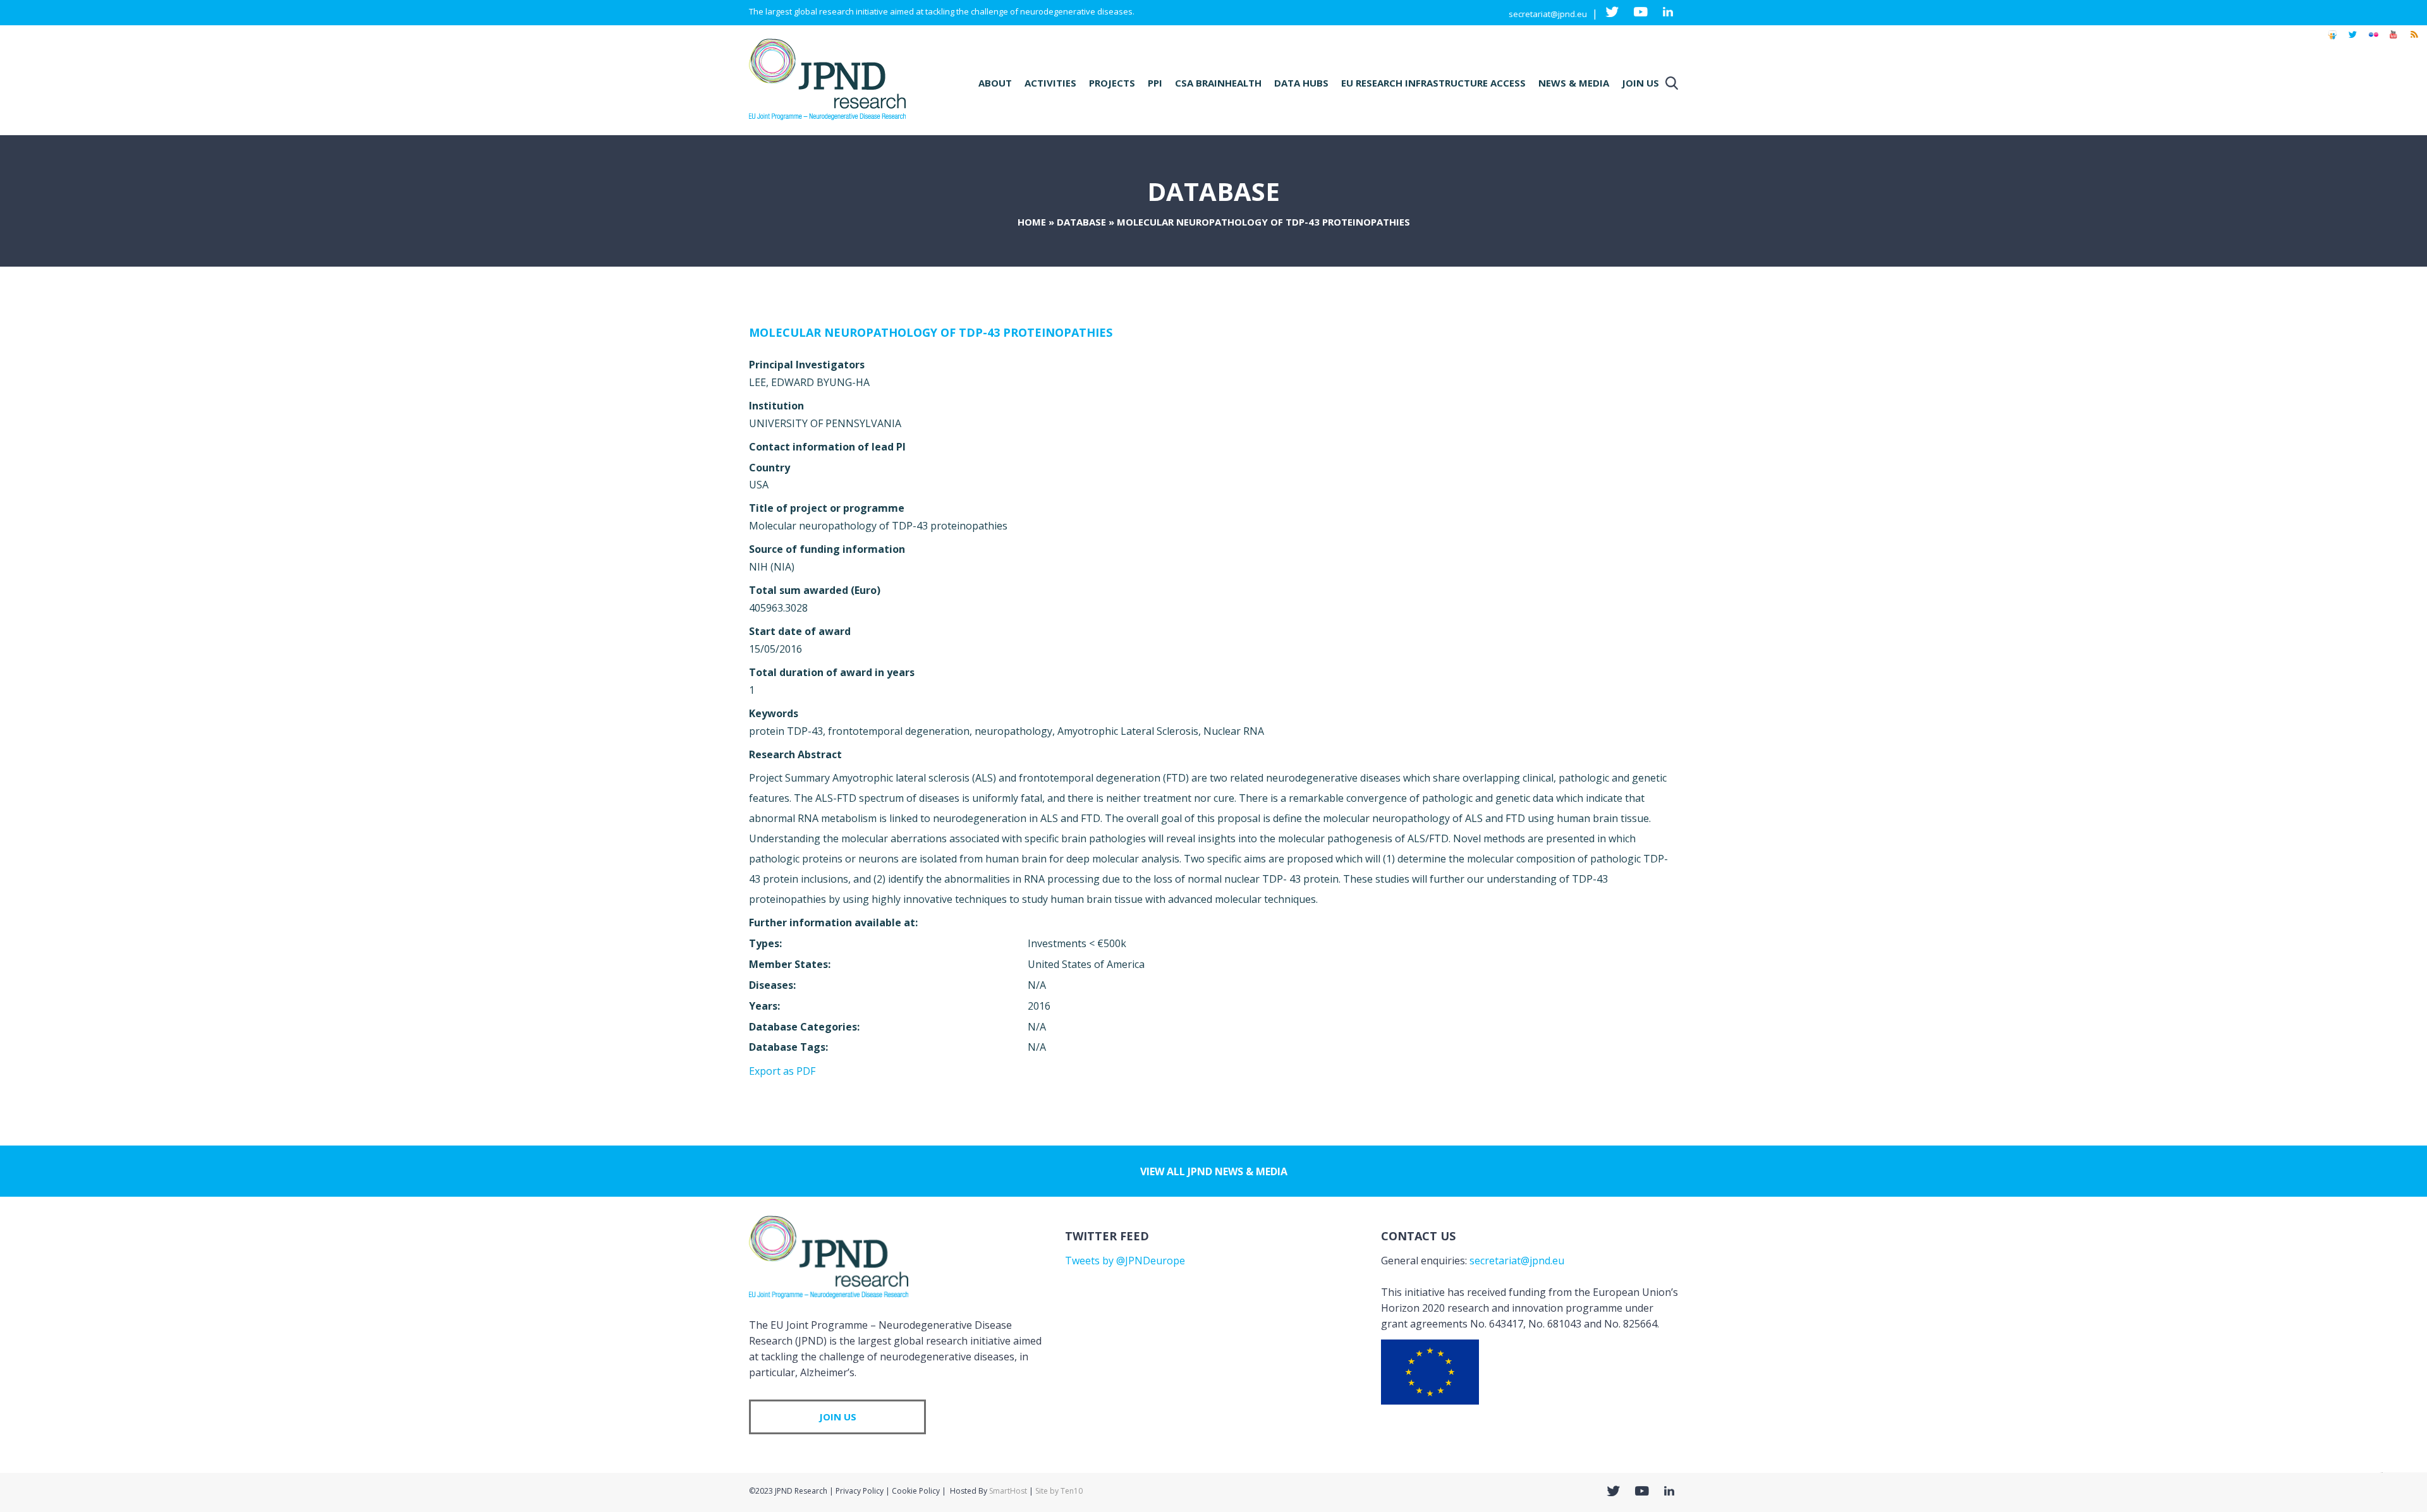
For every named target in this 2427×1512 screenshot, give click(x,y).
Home (1032, 222)
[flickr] (2373, 40)
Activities (1050, 83)
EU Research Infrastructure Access (1433, 83)
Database (1081, 222)
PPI (1155, 83)
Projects (1112, 83)
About (995, 83)
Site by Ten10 (1059, 1491)
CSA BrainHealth (1218, 83)
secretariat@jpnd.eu (1548, 14)
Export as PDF (782, 1071)
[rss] (2414, 40)
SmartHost (1008, 1491)
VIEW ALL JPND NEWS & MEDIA (1214, 1171)
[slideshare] (2332, 40)
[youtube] (2394, 40)
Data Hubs (1301, 83)
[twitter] (2353, 40)
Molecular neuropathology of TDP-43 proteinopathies (931, 332)
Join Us (1640, 83)
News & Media (1574, 83)
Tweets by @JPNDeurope (1125, 1261)
